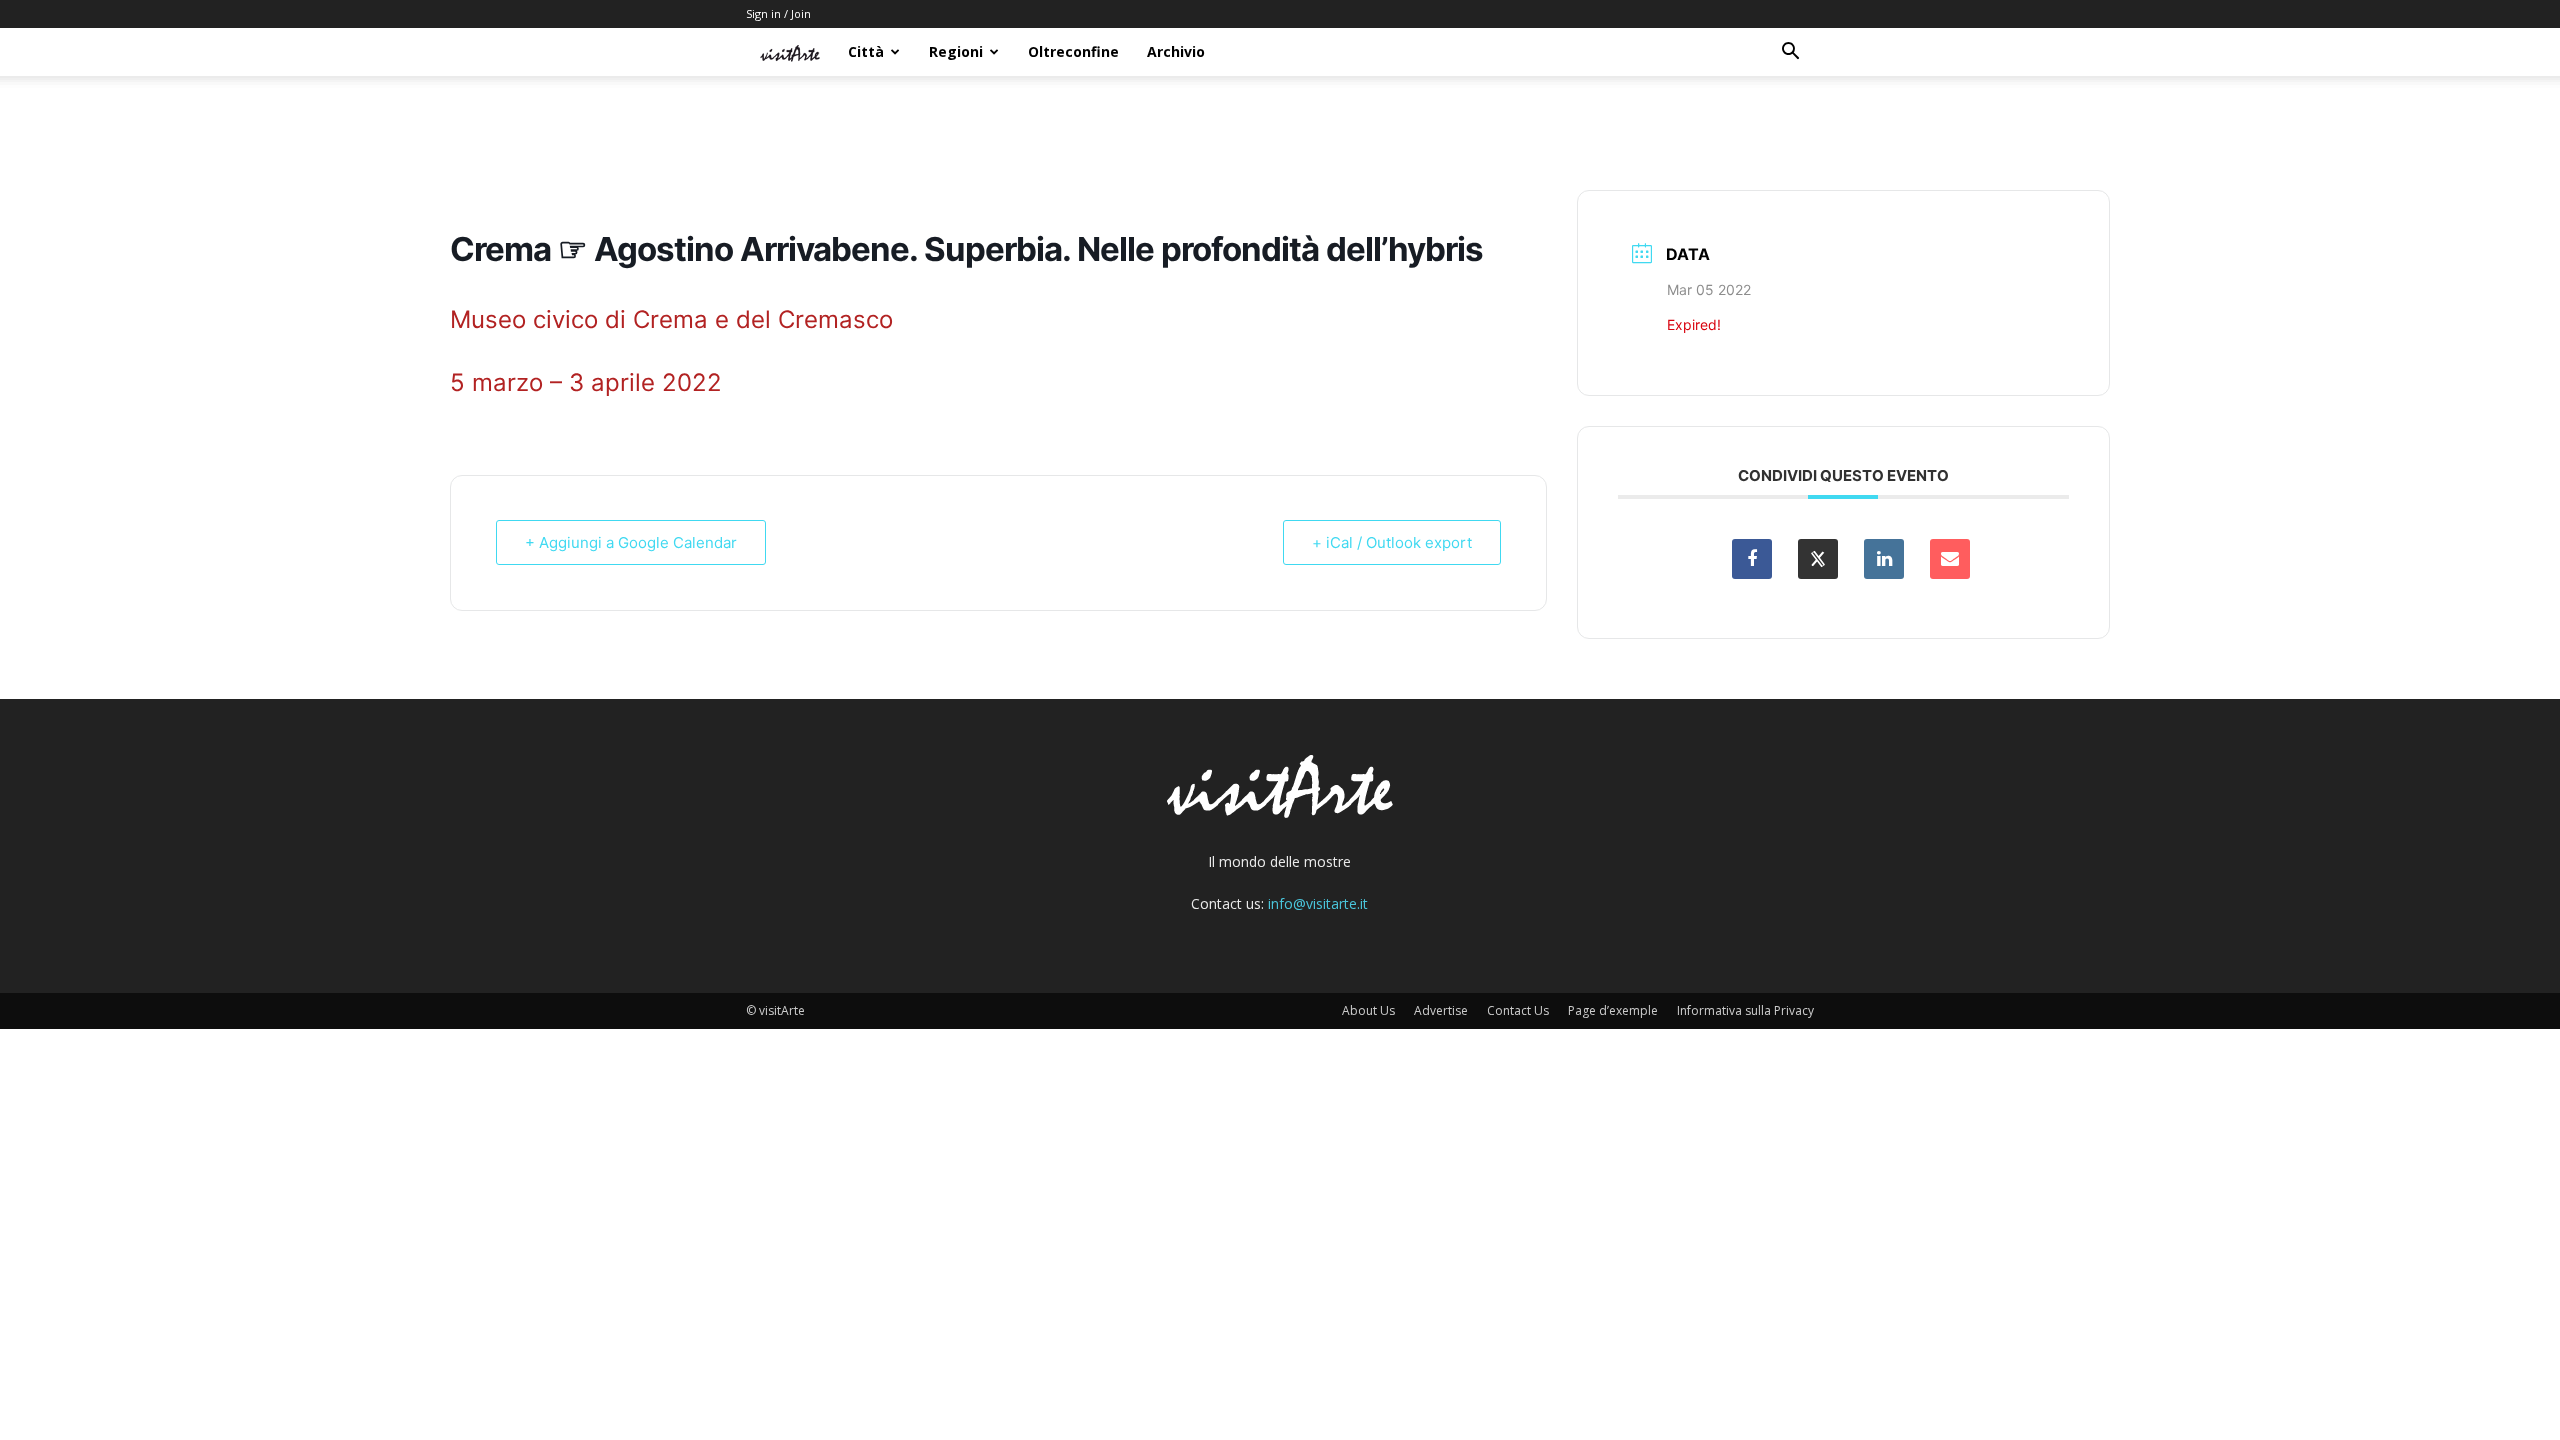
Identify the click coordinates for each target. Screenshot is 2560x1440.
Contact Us (1518, 1010)
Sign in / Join (778, 13)
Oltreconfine (1073, 51)
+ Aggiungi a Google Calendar (631, 542)
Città (866, 51)
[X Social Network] (1818, 559)
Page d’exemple (1613, 1010)
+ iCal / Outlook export (1392, 542)
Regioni (956, 51)
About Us (1368, 1010)
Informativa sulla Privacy (1745, 1010)
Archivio (1176, 51)
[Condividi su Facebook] (1752, 559)
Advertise (1441, 1010)
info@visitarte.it (1318, 903)
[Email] (1950, 559)
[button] (1790, 53)
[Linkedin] (1884, 559)
